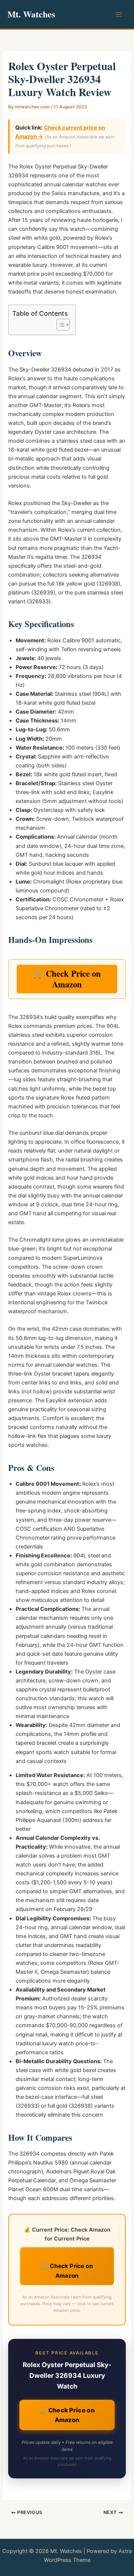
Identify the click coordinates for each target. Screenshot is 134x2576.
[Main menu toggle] (119, 14)
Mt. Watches (31, 14)
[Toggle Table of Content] (59, 325)
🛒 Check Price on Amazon (67, 979)
